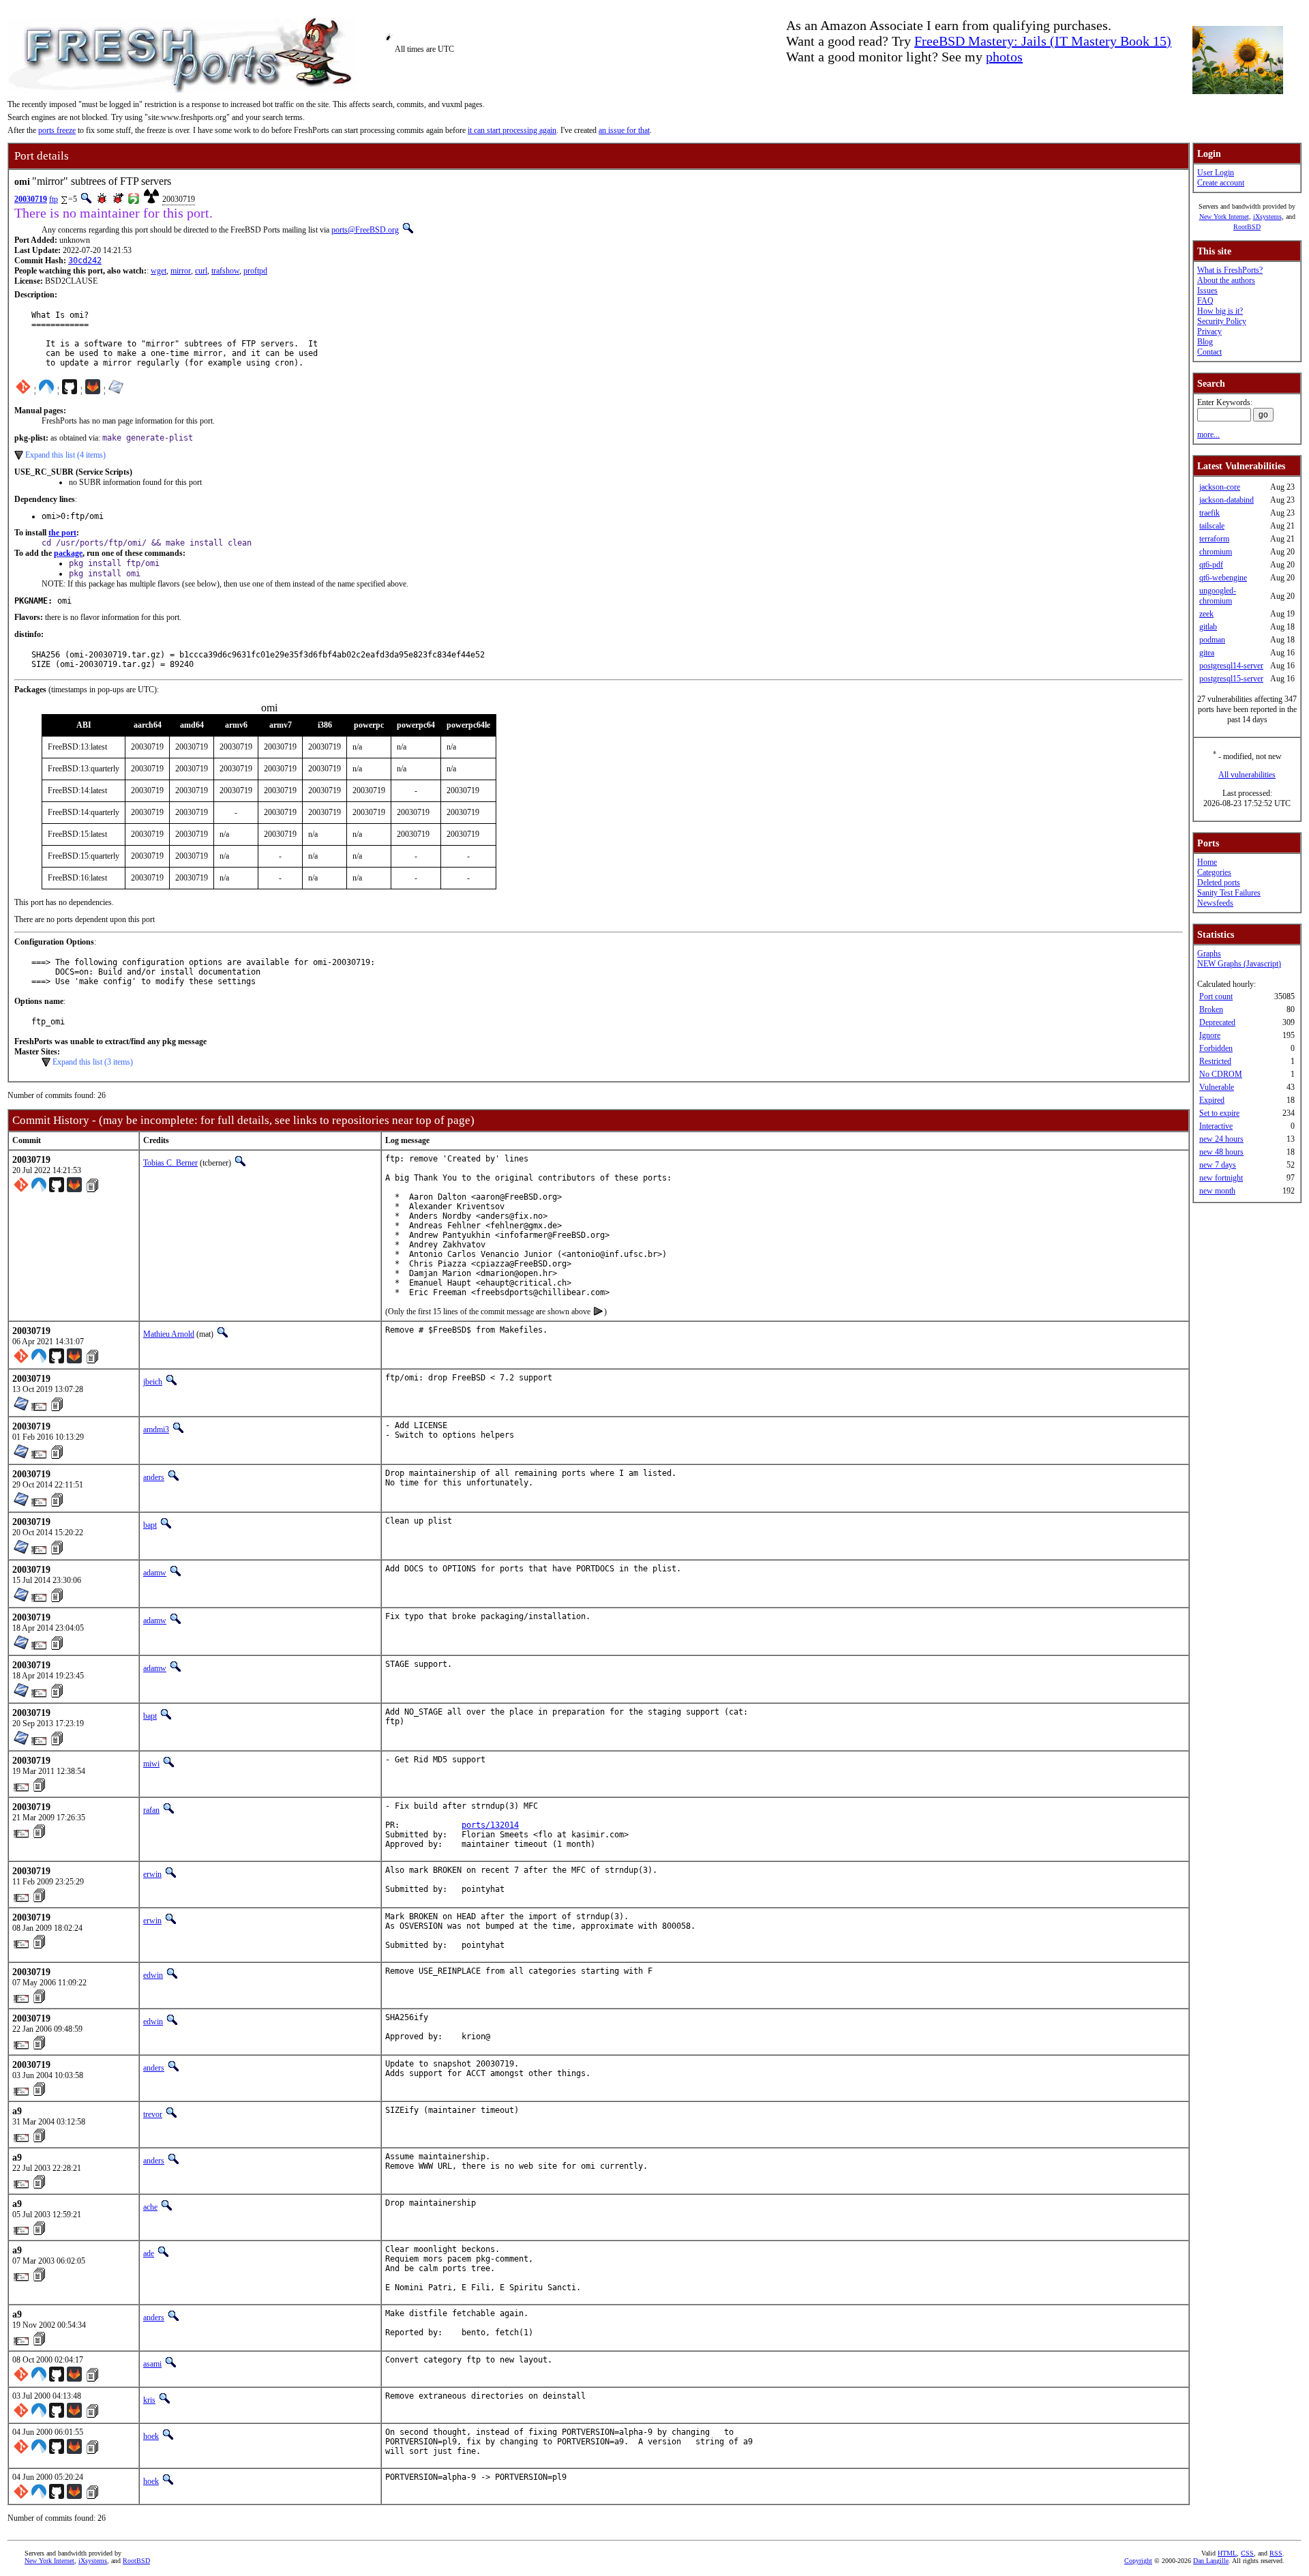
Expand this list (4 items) (65, 455)
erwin (152, 1874)
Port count (1216, 996)
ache (150, 2207)
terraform (1214, 539)
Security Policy (1222, 321)
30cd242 (85, 261)
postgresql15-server (1231, 679)
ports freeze (57, 130)
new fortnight (1221, 1178)
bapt (150, 1525)
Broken (1211, 1009)
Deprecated (1217, 1022)
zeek (1206, 614)
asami (152, 2364)
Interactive (1216, 1126)
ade (149, 2253)
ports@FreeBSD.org (365, 230)
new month (1217, 1191)
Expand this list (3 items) (93, 1062)
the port (62, 533)
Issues (1207, 291)
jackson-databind (1227, 500)
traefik (1209, 513)
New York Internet (1224, 217)
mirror (181, 271)
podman (1212, 640)
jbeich (153, 1382)
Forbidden (1216, 1048)
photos (1004, 57)
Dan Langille (1211, 2561)
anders (154, 1477)
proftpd (255, 271)
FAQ (1205, 301)
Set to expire (1219, 1113)
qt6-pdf (1211, 565)
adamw (155, 1573)
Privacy (1209, 331)
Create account (1221, 183)
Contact (1209, 352)
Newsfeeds (1215, 903)
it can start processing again (512, 130)
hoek (151, 2436)
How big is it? (1220, 311)
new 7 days (1218, 1165)
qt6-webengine (1223, 578)
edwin (153, 1975)
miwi (151, 1764)
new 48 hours (1221, 1152)
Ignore (1210, 1035)
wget (159, 271)
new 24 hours (1221, 1139)
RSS (1276, 2553)
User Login (1216, 173)
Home (1207, 862)
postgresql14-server (1231, 666)
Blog (1205, 342)
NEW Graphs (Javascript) (1239, 964)
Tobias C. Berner (170, 1163)
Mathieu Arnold (169, 1334)
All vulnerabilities (1247, 775)
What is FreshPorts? (1230, 270)
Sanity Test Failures (1229, 893)
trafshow (225, 271)
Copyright (1138, 2561)
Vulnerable (1217, 1087)
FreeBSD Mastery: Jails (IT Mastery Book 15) (1043, 41)
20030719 (31, 199)
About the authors (1226, 280)
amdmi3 (156, 1430)
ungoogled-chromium (1218, 596)
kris (149, 2400)
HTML (1227, 2553)
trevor (153, 2114)
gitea (1207, 653)
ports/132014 (490, 1825)
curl (201, 271)
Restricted (1215, 1061)
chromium (1216, 552)
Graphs (1209, 953)
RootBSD (1247, 227)
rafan (151, 1810)
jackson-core (1220, 487)
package (68, 553)
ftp (54, 199)
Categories (1214, 872)
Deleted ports (1219, 883)
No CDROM (1221, 1074)
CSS (1247, 2553)
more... (1208, 434)
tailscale (1212, 526)
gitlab (1208, 627)
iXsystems (1267, 217)
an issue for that (624, 130)
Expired (1212, 1100)
